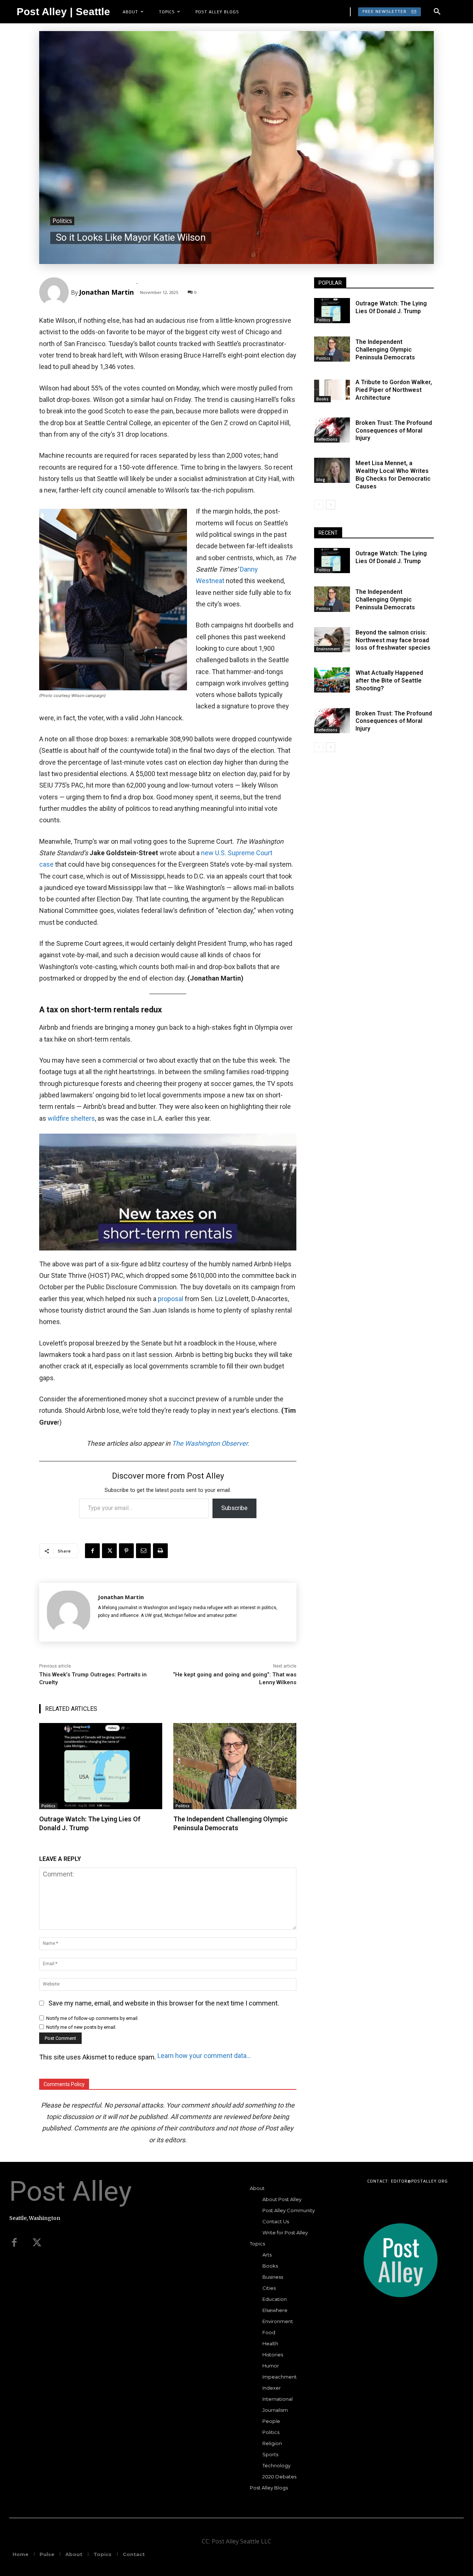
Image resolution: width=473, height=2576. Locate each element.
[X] (109, 1551)
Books (322, 399)
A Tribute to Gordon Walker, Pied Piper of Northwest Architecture (394, 390)
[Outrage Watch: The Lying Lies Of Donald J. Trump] (101, 1766)
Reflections (327, 439)
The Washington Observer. (211, 1443)
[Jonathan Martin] (55, 292)
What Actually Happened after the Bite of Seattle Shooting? (389, 681)
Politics (62, 221)
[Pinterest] (126, 1551)
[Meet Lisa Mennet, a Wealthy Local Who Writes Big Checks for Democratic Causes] (332, 470)
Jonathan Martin (106, 292)
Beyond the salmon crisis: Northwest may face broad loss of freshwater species (393, 640)
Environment (328, 649)
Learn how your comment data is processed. (205, 2056)
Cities (321, 689)
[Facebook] (92, 1551)
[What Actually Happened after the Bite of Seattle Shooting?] (332, 680)
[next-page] (331, 505)
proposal (171, 1299)
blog (321, 480)
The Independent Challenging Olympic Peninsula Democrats (231, 1823)
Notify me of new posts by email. (81, 2027)
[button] (437, 12)
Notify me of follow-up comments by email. (92, 2018)
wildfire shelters (71, 1118)
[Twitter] (37, 2243)
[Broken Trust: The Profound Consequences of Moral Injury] (332, 430)
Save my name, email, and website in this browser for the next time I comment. (164, 2003)
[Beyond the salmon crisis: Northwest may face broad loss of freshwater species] (332, 640)
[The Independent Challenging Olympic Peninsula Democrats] (235, 1766)
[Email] (143, 1551)
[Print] (160, 1551)
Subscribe (234, 1508)
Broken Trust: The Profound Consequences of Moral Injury (394, 431)
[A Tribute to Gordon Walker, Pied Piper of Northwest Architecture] (332, 389)
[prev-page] (319, 505)
